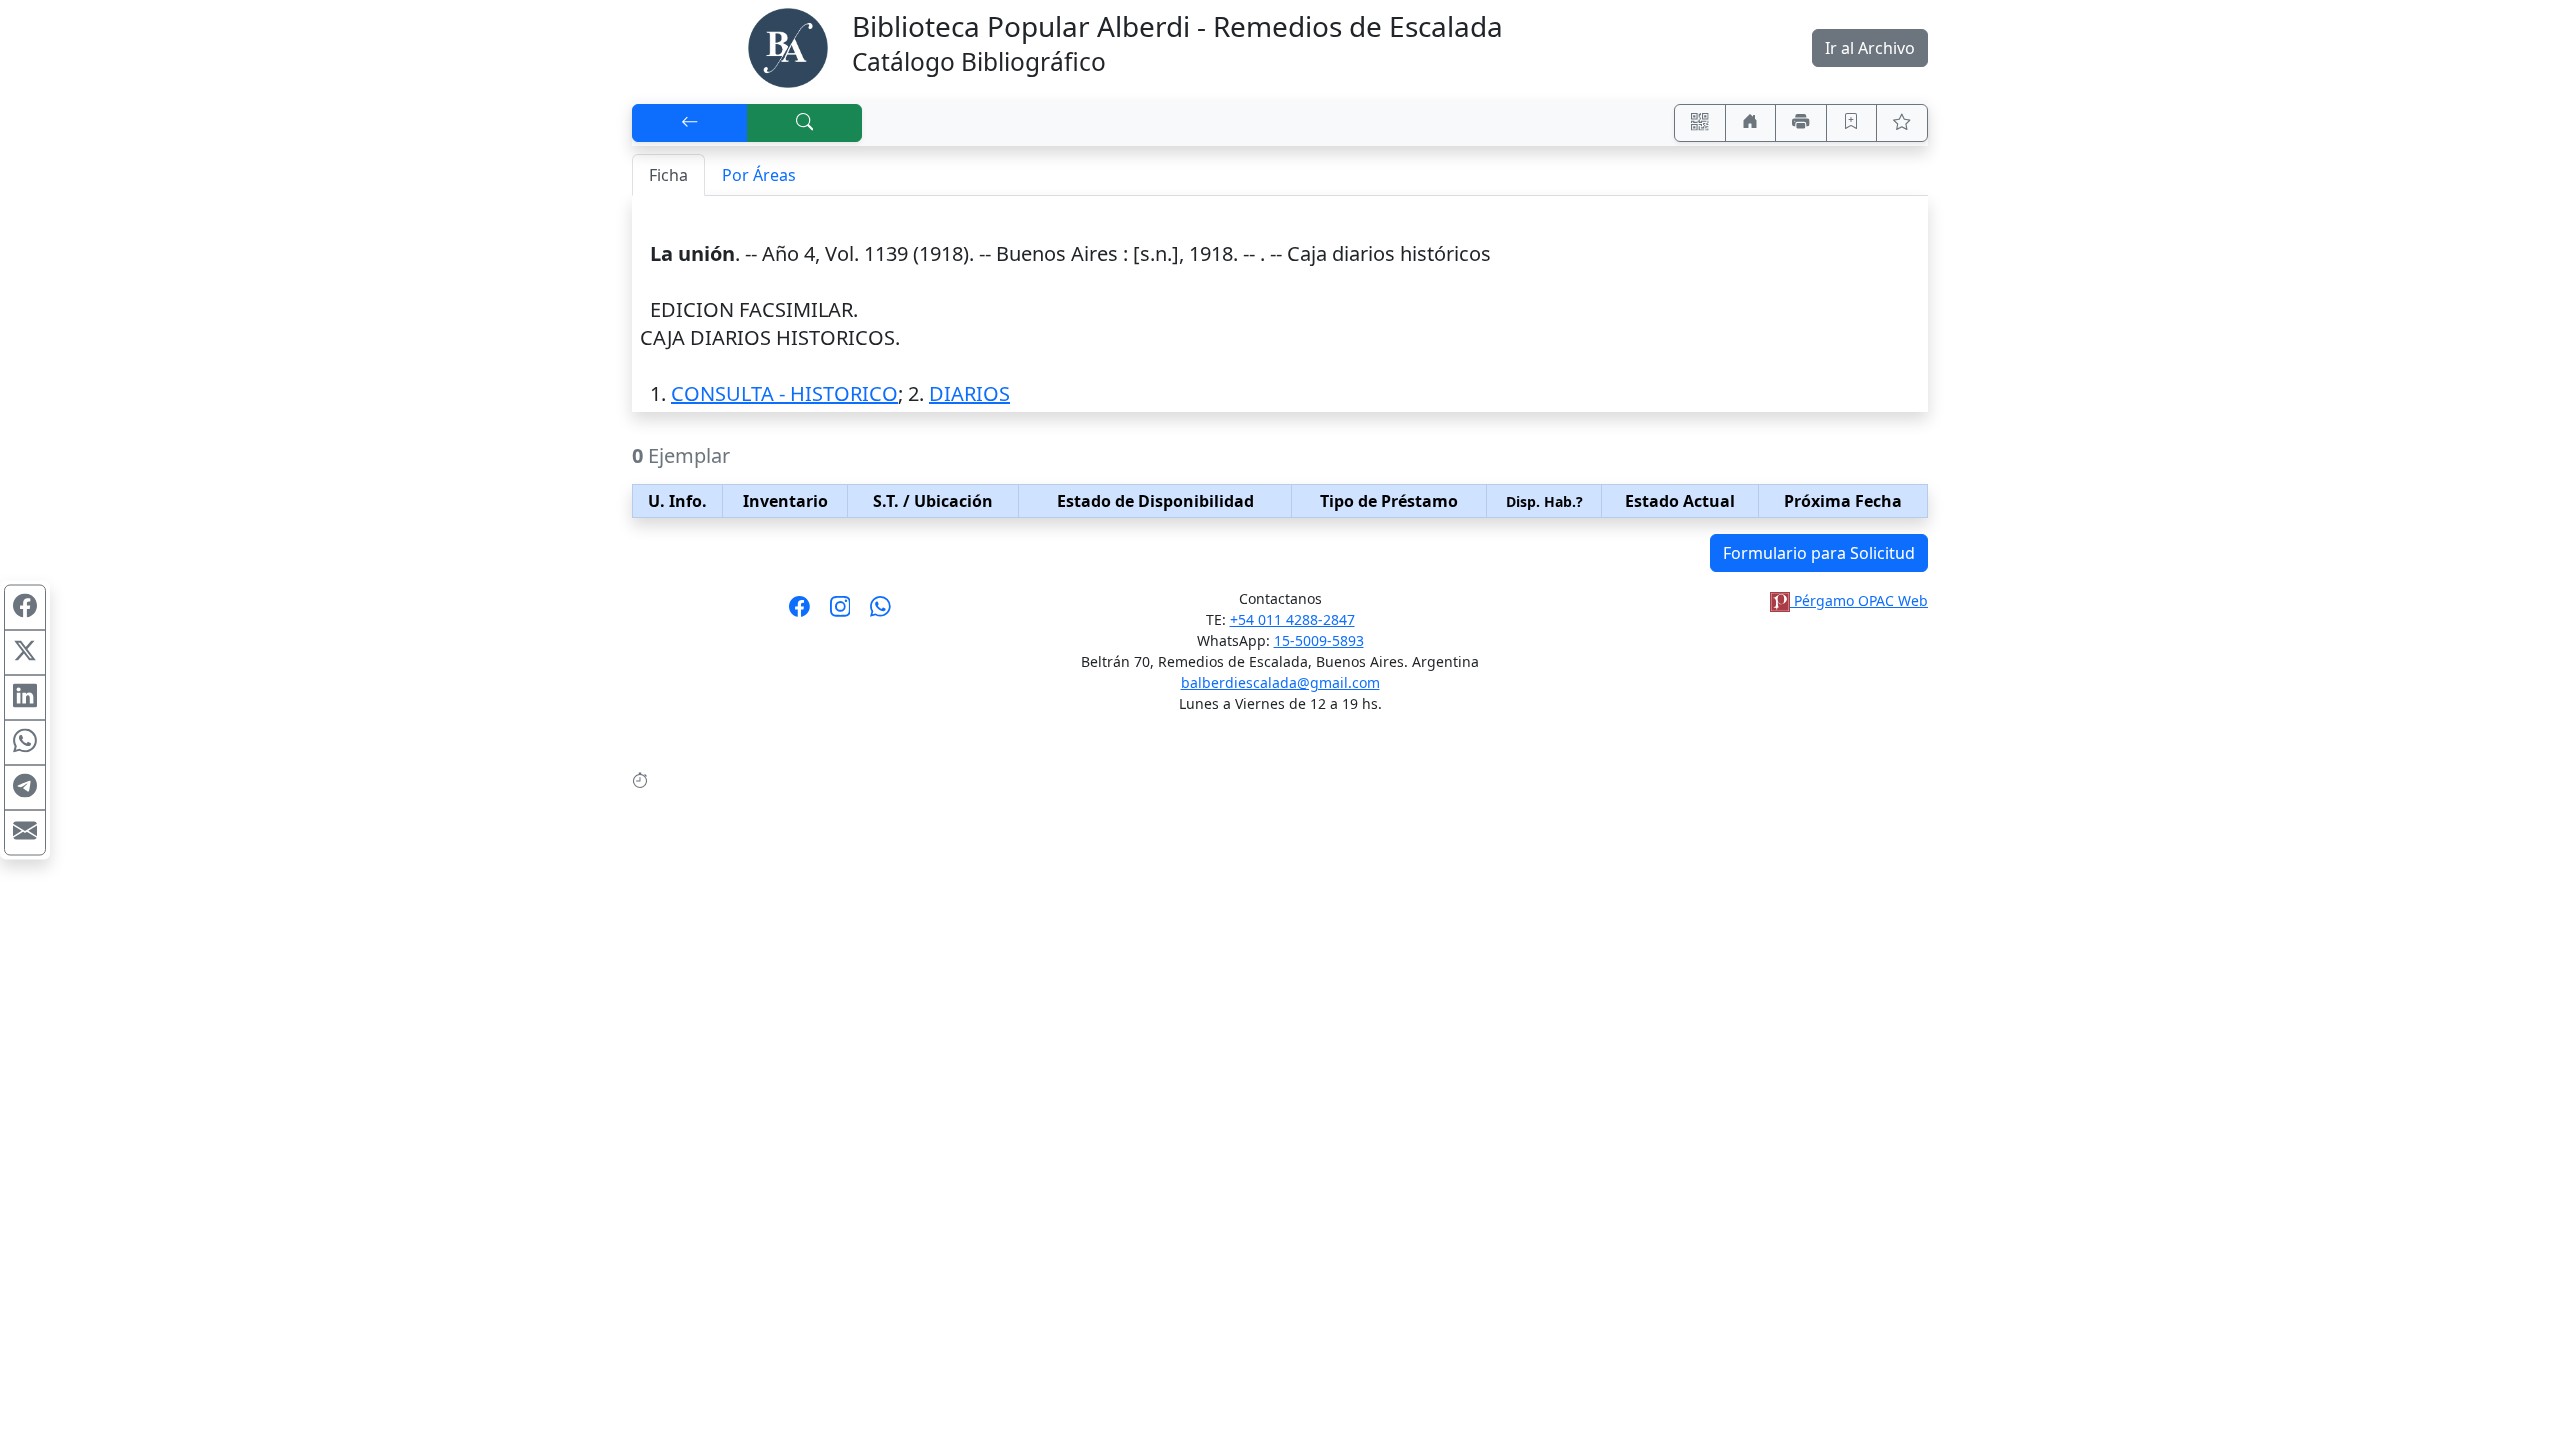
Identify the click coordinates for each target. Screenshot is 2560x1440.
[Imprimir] (1801, 123)
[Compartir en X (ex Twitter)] (25, 653)
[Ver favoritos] (1902, 123)
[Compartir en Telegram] (25, 788)
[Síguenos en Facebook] (799, 613)
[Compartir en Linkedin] (25, 698)
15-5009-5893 (1319, 640)
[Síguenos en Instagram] (840, 613)
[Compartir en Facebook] (25, 608)
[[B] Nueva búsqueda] (805, 123)
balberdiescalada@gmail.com (1280, 682)
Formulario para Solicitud (1819, 553)
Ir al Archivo (1870, 48)
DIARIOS (969, 393)
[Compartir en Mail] (25, 833)
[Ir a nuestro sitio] (1751, 123)
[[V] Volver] (690, 123)
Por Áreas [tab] (759, 175)
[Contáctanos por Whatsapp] (880, 613)
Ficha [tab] (668, 175)
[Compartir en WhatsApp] (25, 743)
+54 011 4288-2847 (1292, 619)
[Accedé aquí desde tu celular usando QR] (1700, 123)
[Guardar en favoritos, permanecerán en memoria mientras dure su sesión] (1852, 123)
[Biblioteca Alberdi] (788, 46)
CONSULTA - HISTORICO (784, 393)
